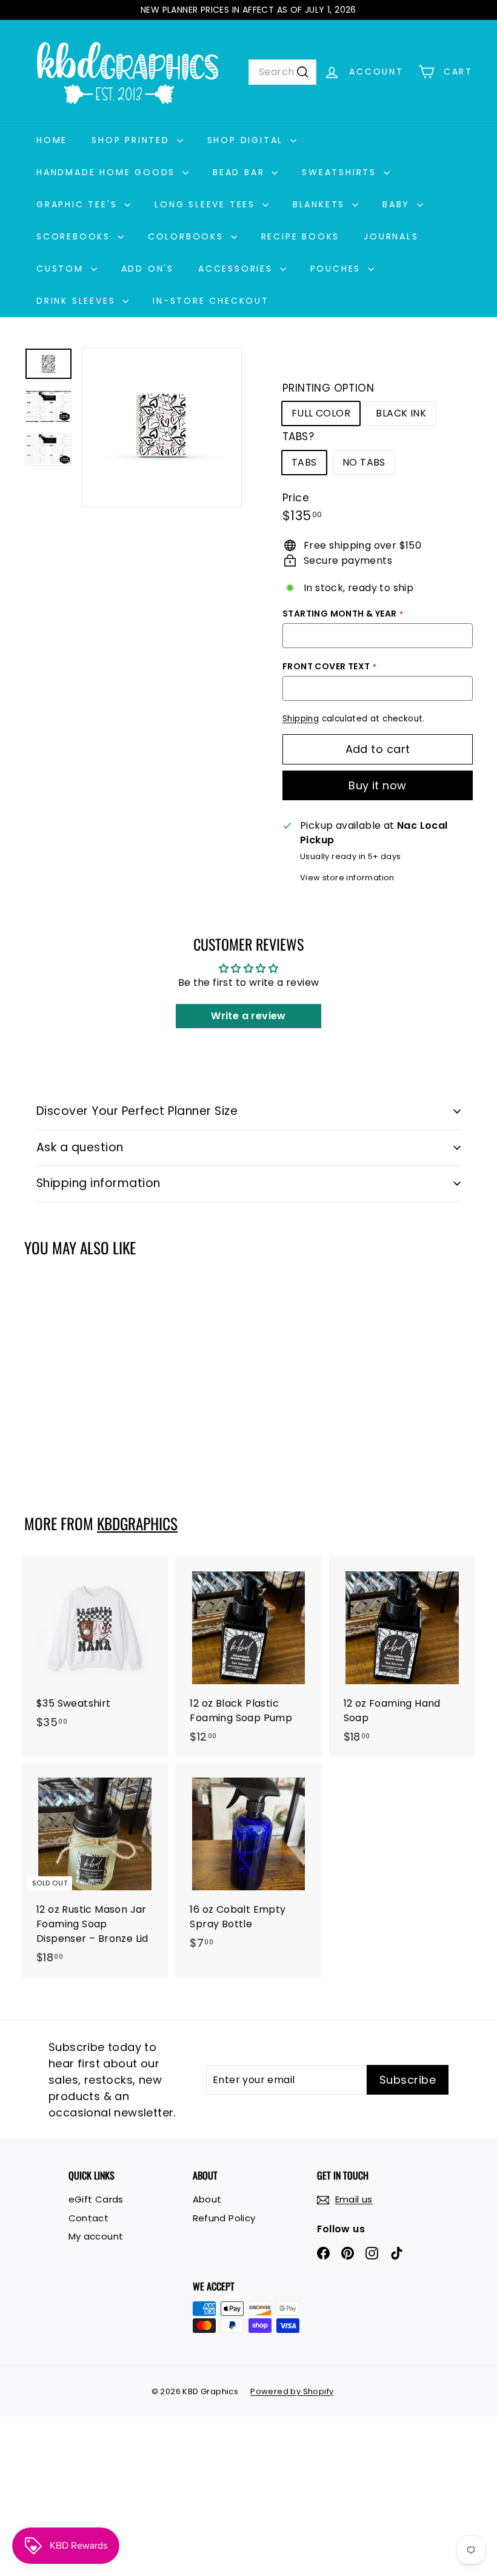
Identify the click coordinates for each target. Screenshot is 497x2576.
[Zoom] (162, 427)
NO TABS (364, 462)
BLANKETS (321, 204)
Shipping (301, 719)
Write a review (248, 1016)
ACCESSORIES (238, 269)
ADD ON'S (148, 269)
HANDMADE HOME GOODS (108, 172)
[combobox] (282, 72)
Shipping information (98, 1183)
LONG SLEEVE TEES (207, 204)
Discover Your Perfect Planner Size (137, 1111)
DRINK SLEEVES (78, 301)
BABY (398, 204)
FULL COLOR (321, 413)
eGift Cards (96, 2199)
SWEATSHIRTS (341, 172)
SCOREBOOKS (75, 236)
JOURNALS (391, 236)
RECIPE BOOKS (301, 236)
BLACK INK (401, 413)
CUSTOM (62, 269)
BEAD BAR (241, 172)
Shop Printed (132, 140)
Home (52, 140)
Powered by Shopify (292, 2391)
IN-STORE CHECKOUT (211, 301)
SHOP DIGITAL (247, 140)
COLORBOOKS (188, 236)
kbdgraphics (137, 1523)
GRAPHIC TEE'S (79, 204)
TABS (304, 462)
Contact (89, 2218)
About (207, 2199)
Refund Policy (224, 2218)
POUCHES (338, 269)
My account (96, 2236)
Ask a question (80, 1147)
